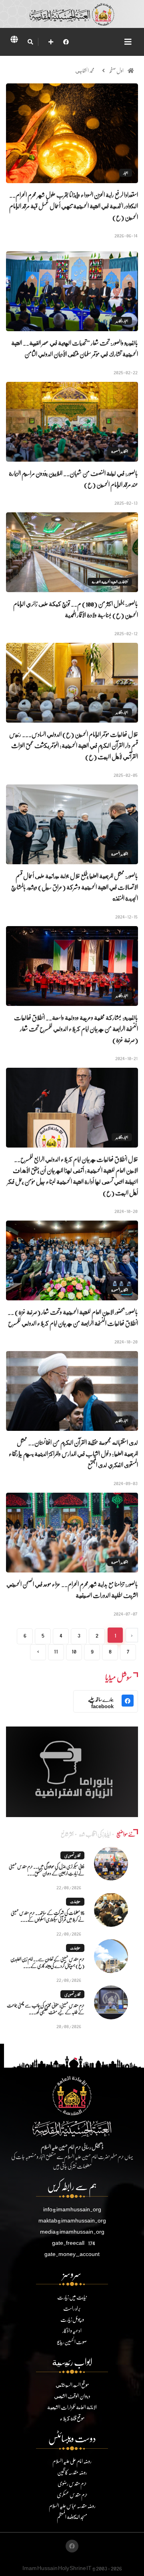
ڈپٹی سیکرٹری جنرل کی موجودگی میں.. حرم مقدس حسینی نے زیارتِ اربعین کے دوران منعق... (47, 1870)
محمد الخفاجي (85, 70)
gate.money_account (72, 2254)
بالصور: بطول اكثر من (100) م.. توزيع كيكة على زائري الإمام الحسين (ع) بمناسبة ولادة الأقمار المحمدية (76, 609)
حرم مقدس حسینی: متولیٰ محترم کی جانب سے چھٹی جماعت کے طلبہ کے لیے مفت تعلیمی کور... (46, 2009)
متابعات (75, 1902)
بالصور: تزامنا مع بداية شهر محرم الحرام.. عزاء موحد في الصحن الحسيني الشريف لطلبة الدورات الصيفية (72, 1589)
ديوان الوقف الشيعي (72, 2396)
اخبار (126, 173)
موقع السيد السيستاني (72, 2385)
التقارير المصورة (120, 451)
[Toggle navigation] (128, 42)
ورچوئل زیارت (72, 2319)
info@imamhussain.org (72, 2209)
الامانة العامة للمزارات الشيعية (72, 2407)
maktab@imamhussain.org (72, 2220)
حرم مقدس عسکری (72, 2494)
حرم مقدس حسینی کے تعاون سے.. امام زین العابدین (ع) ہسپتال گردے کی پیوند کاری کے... (47, 1962)
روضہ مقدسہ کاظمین (72, 2472)
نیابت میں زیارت (72, 2297)
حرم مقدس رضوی (72, 2483)
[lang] (14, 41)
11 (56, 1651)
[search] (30, 42)
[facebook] (66, 42)
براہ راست (72, 2308)
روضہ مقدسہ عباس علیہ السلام (72, 2506)
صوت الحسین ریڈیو (72, 2342)
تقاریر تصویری (72, 1855)
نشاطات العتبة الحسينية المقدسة (110, 582)
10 (74, 1651)
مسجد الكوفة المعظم (72, 2517)
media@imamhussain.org (72, 2231)
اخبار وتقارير (122, 321)
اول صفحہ (116, 70)
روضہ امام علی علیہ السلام (72, 2461)
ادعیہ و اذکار (72, 2330)
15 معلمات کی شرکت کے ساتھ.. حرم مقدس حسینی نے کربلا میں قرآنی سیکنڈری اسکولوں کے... (48, 1916)
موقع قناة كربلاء (72, 2418)
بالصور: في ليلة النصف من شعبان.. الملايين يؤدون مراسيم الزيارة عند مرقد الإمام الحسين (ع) (73, 479)
